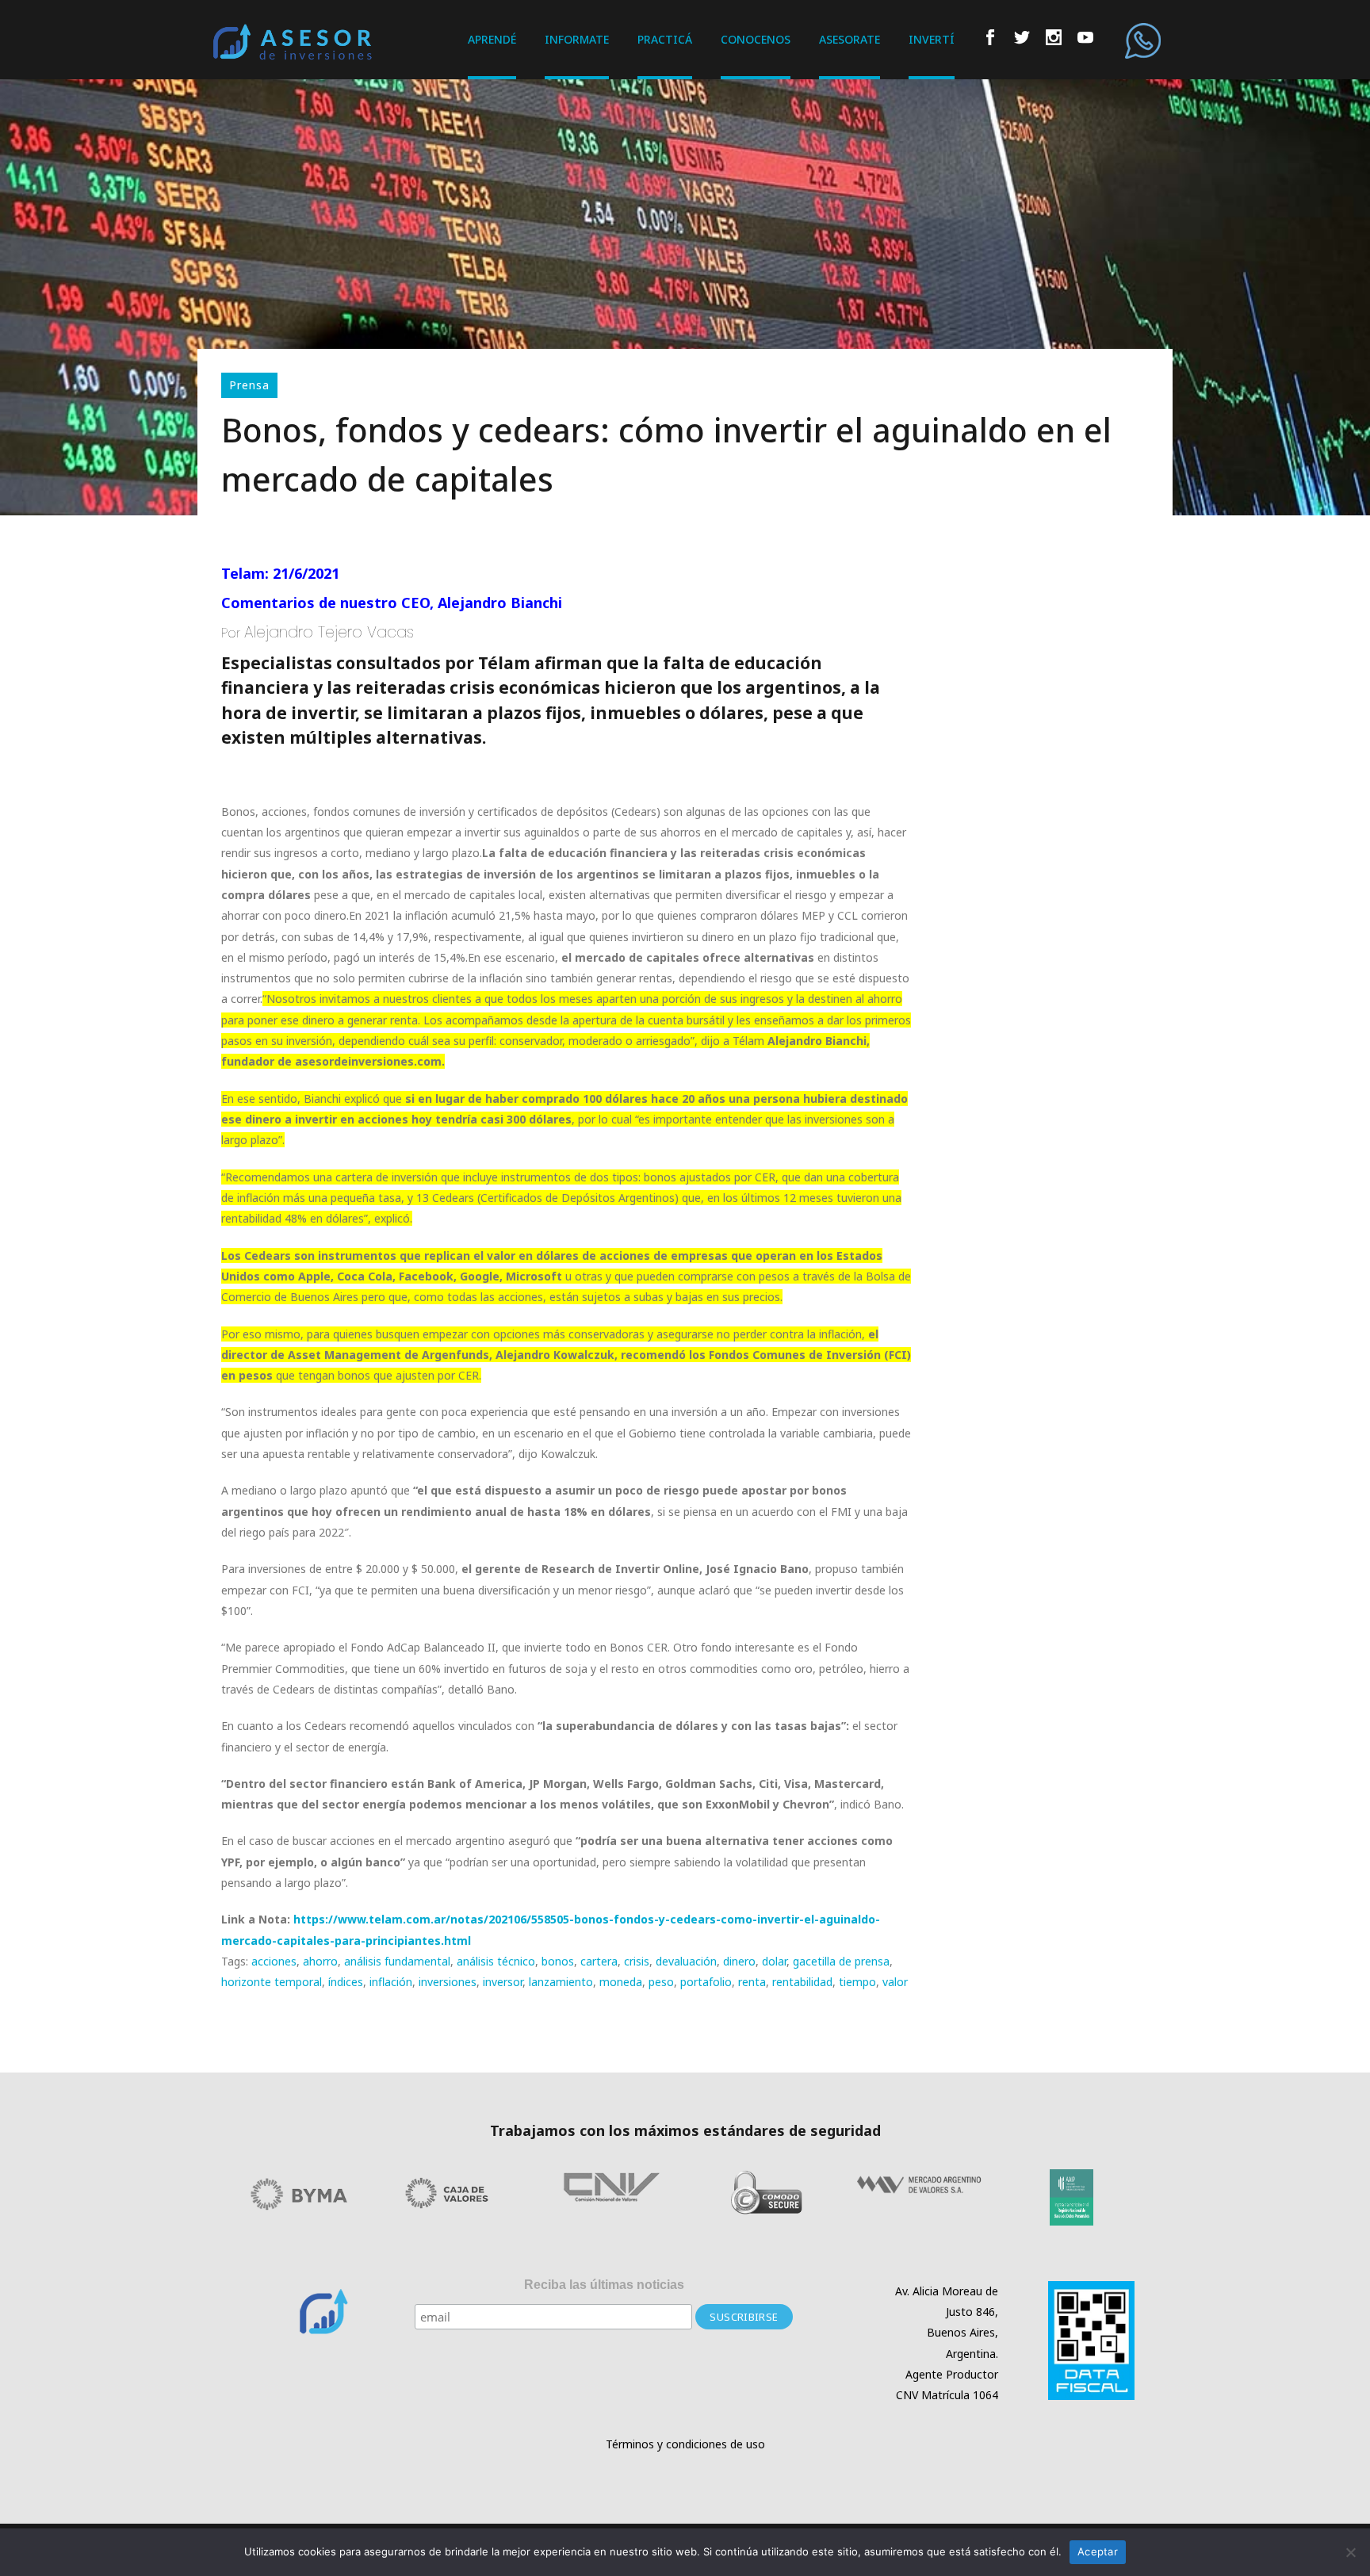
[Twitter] (1022, 40)
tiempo (857, 1982)
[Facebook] (990, 40)
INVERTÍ (932, 39)
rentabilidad (802, 1982)
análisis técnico (496, 1961)
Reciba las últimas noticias (604, 2285)
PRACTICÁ (665, 39)
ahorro (320, 1961)
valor (895, 1982)
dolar (774, 1961)
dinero (739, 1961)
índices (346, 1982)
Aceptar (1098, 2551)
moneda (621, 1982)
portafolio (706, 1982)
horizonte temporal (272, 1982)
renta (752, 1982)
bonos (558, 1961)
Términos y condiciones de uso (685, 2444)
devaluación (686, 1961)
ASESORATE (850, 39)
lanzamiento (561, 1982)
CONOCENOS (756, 39)
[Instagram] (1054, 40)
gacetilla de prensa (841, 1961)
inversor (503, 1982)
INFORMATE (577, 39)
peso (661, 1982)
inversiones (448, 1982)
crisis (637, 1961)
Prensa (249, 385)
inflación (391, 1982)
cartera (599, 1961)
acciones (274, 1961)
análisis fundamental (397, 1961)
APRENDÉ (492, 39)
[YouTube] (1085, 40)
